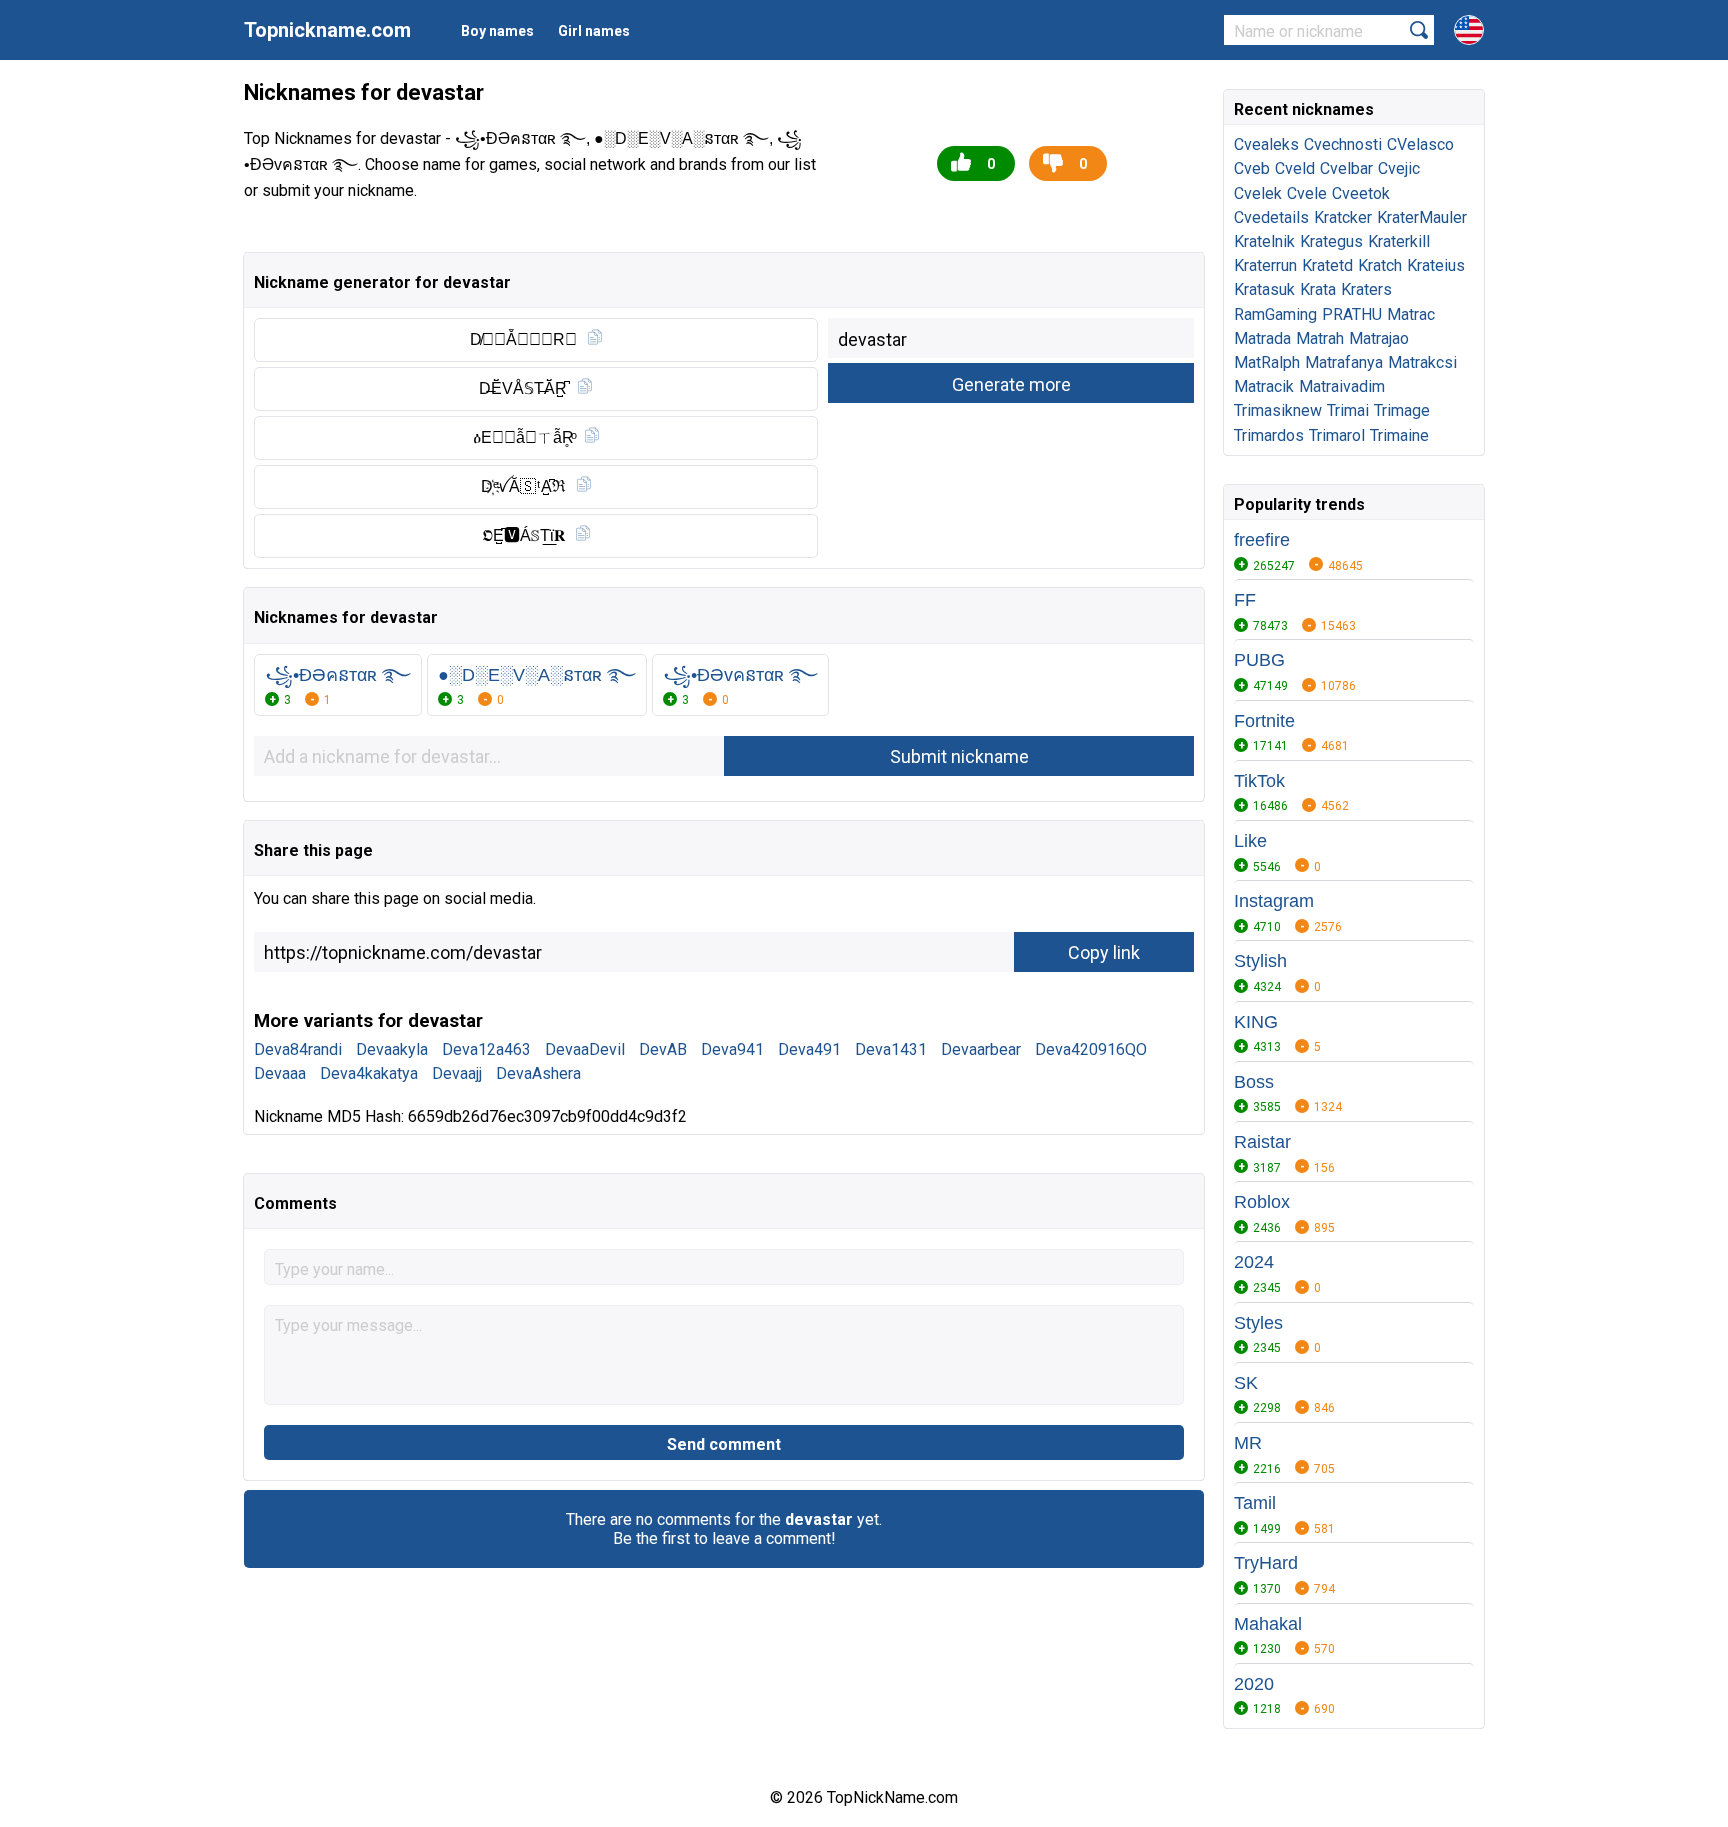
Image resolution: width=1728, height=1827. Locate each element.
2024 (1254, 1262)
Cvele (1307, 193)
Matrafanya (1344, 362)
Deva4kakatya (369, 1073)
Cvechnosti (1343, 144)
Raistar (1262, 1142)
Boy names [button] (497, 31)
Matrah (1320, 338)
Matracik (1264, 386)
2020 (1254, 1684)
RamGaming (1275, 314)
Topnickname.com (327, 30)
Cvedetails (1271, 217)
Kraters (1366, 289)
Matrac (1411, 314)
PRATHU (1352, 314)
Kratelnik (1264, 241)
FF (1245, 600)
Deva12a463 (486, 1049)
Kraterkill (1399, 241)
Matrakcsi (1422, 362)
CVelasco (1420, 144)
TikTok (1259, 781)
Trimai (1348, 410)
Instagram (1274, 901)
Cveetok (1361, 193)
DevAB (663, 1049)
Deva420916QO (1091, 1049)
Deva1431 (891, 1049)
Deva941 (732, 1049)
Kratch (1380, 265)
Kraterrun (1265, 265)
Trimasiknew (1278, 410)
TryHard (1266, 1563)
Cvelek (1258, 193)
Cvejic (1399, 168)
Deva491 (809, 1049)
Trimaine (1399, 435)
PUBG (1259, 660)
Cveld (1295, 168)
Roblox (1262, 1202)
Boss (1254, 1082)
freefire (1262, 540)
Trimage (1402, 410)
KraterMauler (1422, 217)
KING (1256, 1022)
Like (1250, 841)
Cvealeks (1266, 144)
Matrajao (1379, 338)
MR (1248, 1443)
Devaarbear (981, 1049)
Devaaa (280, 1073)
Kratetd (1327, 265)
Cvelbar (1346, 168)
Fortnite (1264, 721)
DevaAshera (538, 1073)
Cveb (1252, 168)
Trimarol (1337, 435)
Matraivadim (1342, 386)
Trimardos (1269, 435)
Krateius (1436, 265)
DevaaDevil (585, 1049)
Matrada (1262, 338)
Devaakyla (392, 1049)
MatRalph (1267, 362)
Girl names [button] (594, 31)
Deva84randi (298, 1049)
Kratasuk (1264, 289)
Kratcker (1343, 217)
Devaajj (457, 1073)
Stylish (1260, 961)
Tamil (1255, 1503)
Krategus (1331, 241)
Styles (1258, 1323)
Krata (1318, 289)
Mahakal (1268, 1624)
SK (1246, 1383)
